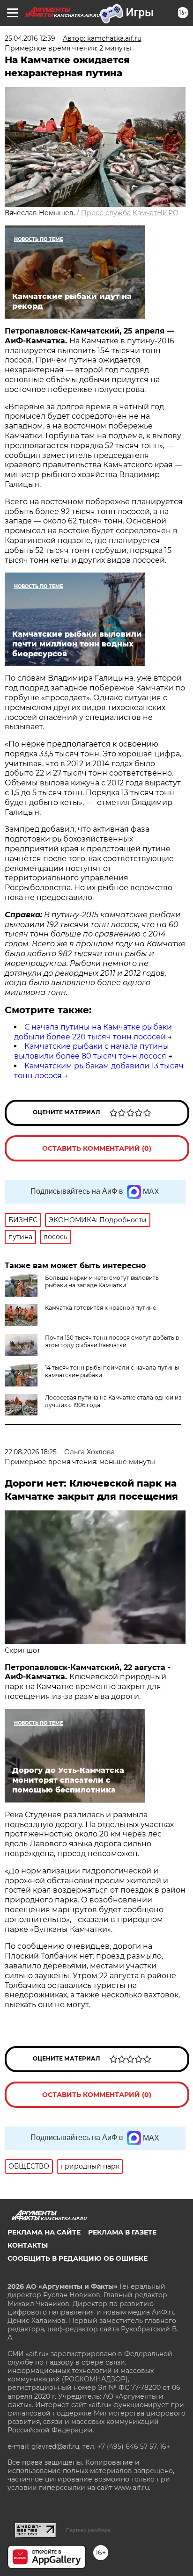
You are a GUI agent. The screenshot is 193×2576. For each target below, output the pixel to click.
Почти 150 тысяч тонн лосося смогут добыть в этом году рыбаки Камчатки (112, 1341)
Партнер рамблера (88, 2530)
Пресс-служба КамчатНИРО (130, 213)
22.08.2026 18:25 (31, 1452)
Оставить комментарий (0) (97, 1148)
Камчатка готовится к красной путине (100, 1308)
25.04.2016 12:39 (30, 38)
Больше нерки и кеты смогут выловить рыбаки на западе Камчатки (102, 1281)
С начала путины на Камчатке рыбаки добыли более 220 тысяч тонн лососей (93, 1032)
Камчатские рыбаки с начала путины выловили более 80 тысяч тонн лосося (92, 1051)
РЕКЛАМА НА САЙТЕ (44, 2232)
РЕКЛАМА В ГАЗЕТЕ (122, 2232)
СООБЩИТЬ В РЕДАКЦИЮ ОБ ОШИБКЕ (78, 2258)
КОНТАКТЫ (28, 2245)
